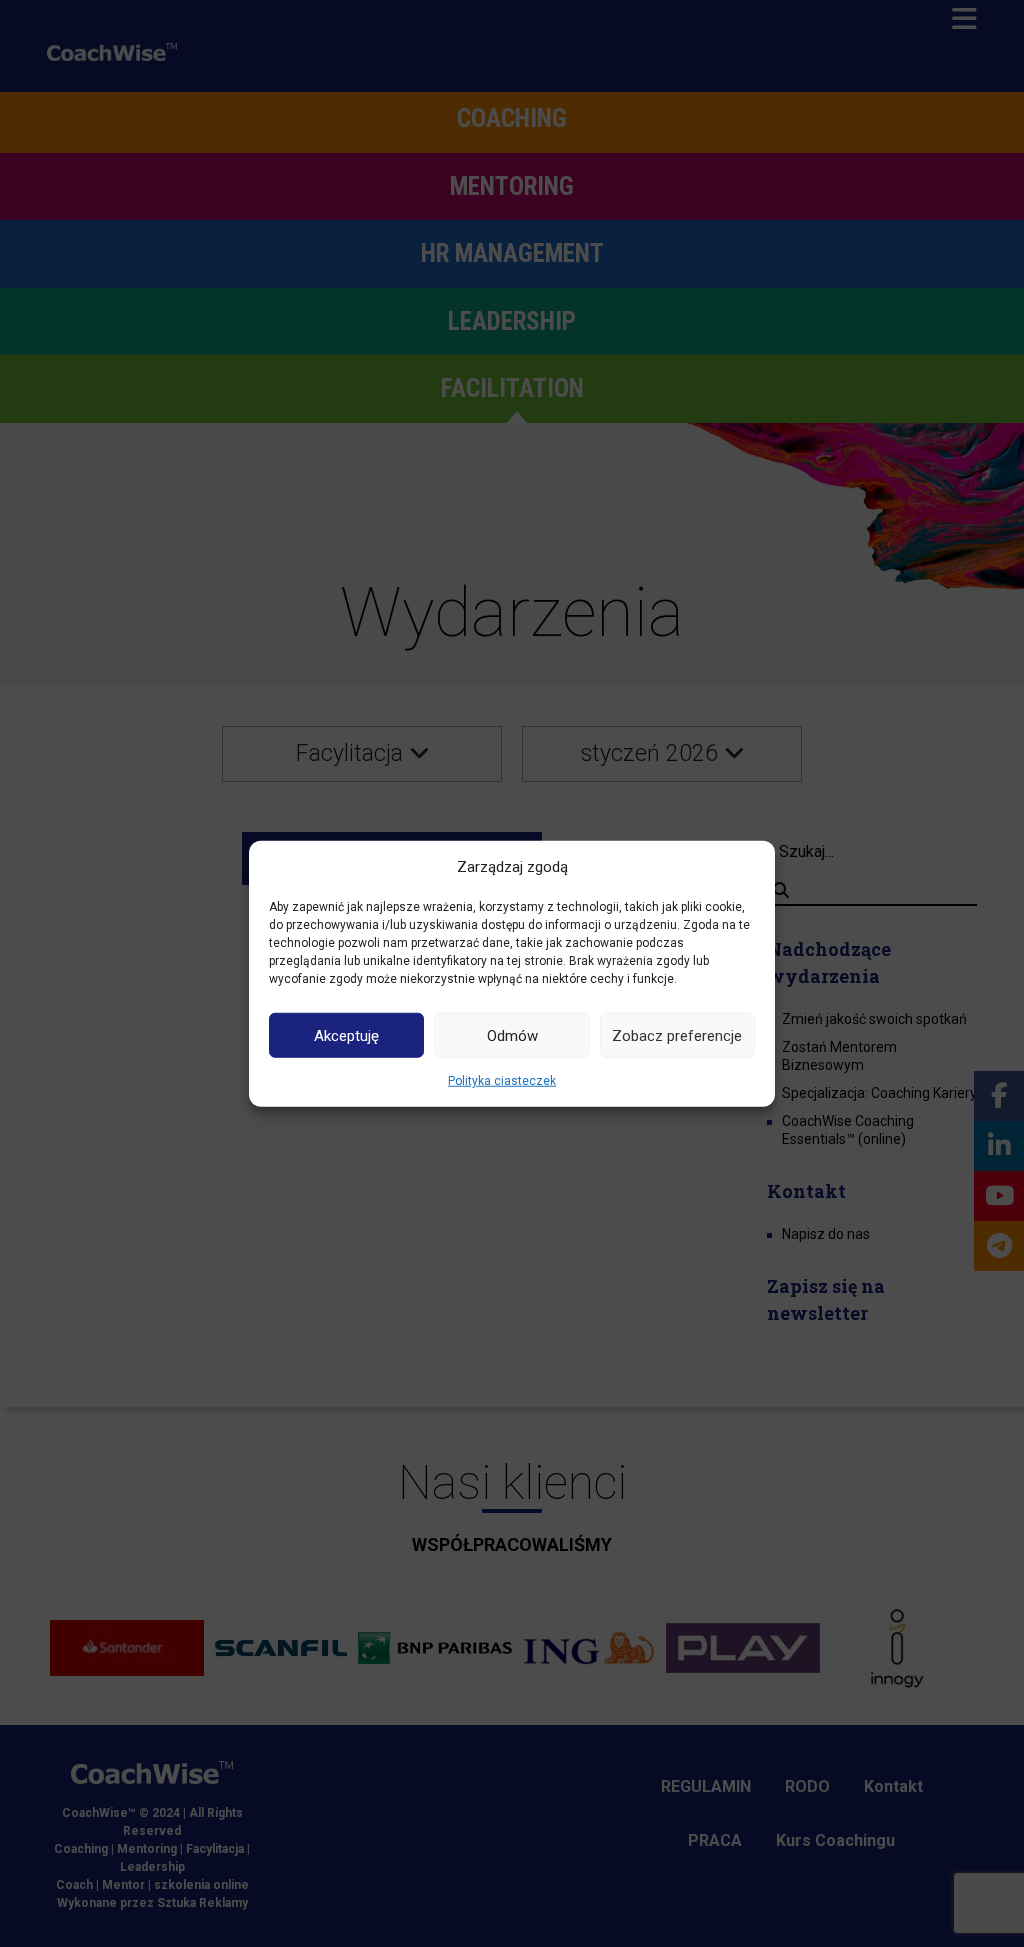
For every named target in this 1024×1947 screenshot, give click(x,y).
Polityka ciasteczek (502, 1081)
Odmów (512, 1035)
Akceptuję (346, 1035)
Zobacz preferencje (677, 1035)
